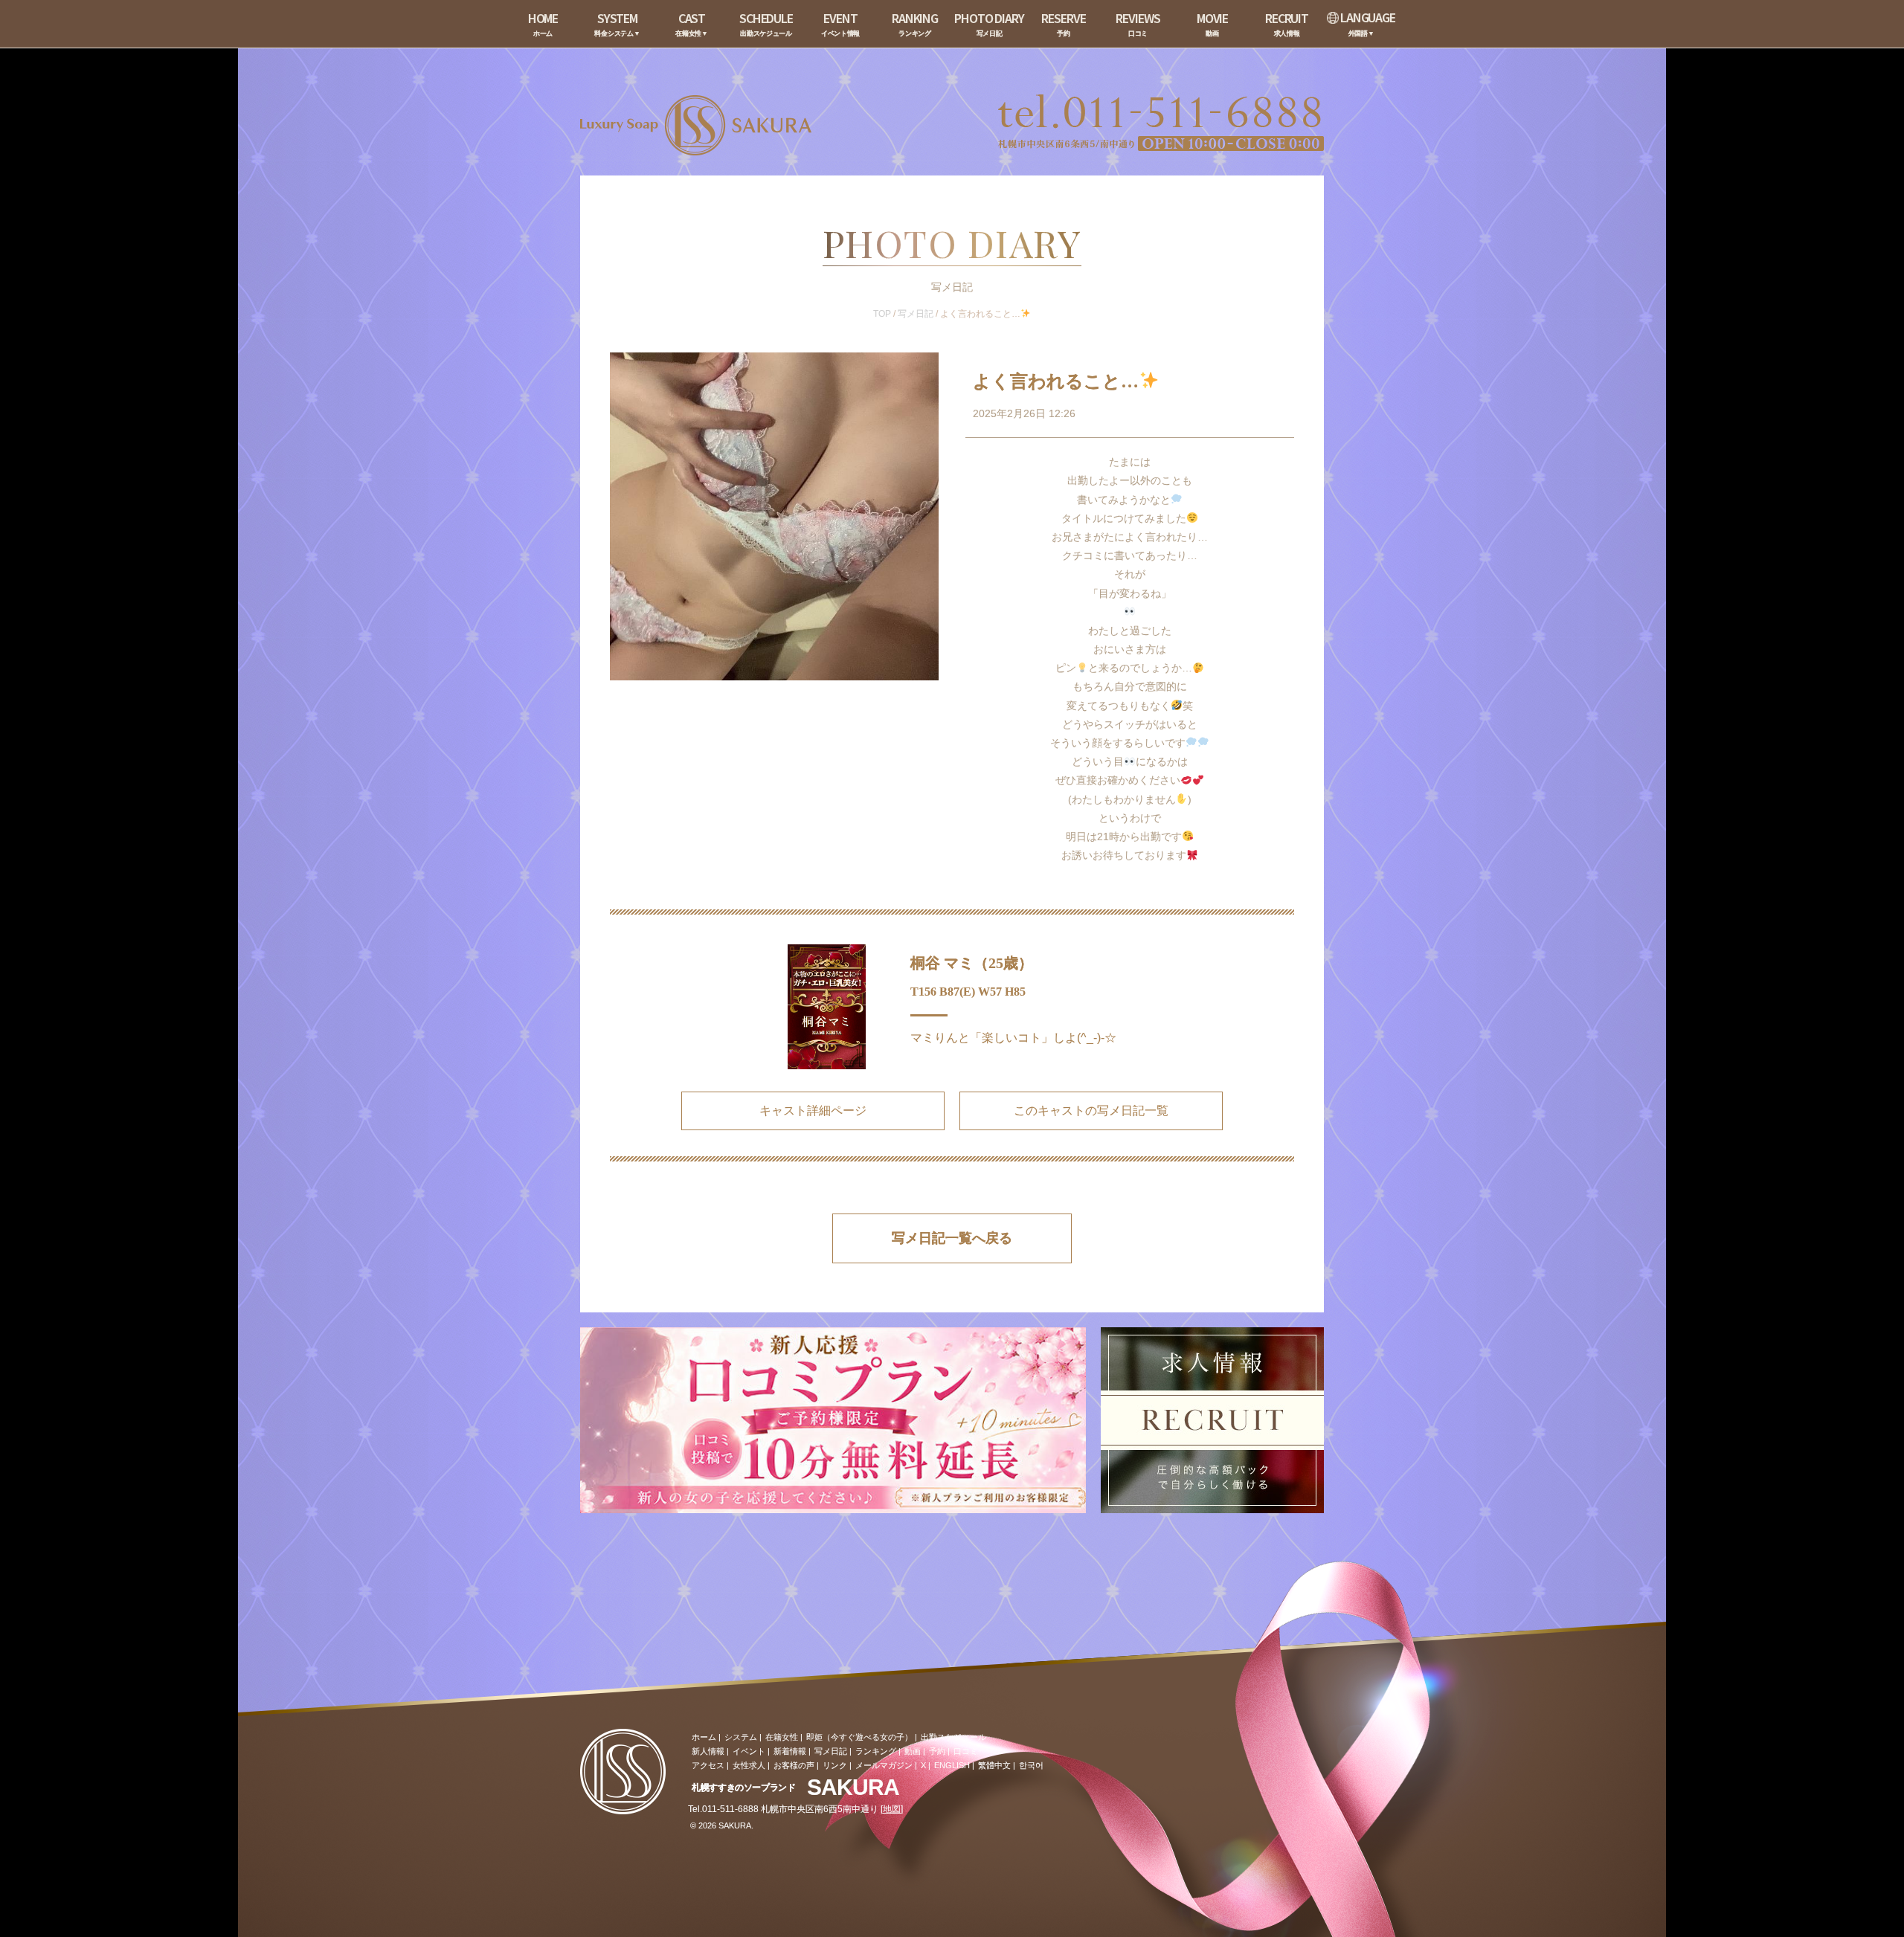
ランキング (876, 1751)
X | (926, 1765)
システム (741, 1737)
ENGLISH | (954, 1765)
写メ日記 (916, 314)
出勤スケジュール (953, 1737)
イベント (749, 1751)
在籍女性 (782, 1737)
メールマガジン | (886, 1765)
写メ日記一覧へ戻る (952, 1238)
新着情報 (790, 1751)
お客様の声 (794, 1765)
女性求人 (749, 1765)
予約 (937, 1751)
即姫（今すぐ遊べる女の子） (859, 1737)
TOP (882, 314)
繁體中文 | (997, 1765)
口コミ (966, 1751)
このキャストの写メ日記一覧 (1091, 1111)
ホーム (704, 1737)
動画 (913, 1751)
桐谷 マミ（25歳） (972, 963)
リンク (835, 1765)
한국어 (1031, 1765)
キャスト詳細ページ (813, 1111)
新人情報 (708, 1751)
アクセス (708, 1765)
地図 (892, 1809)
